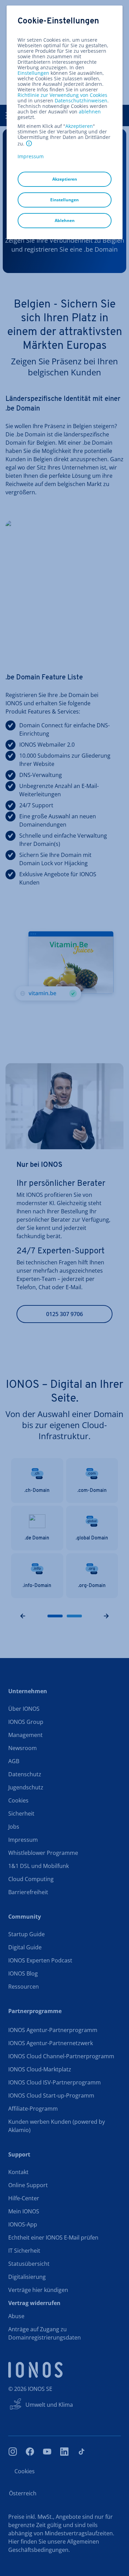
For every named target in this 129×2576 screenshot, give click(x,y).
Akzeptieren (79, 126)
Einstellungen (33, 73)
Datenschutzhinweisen (81, 100)
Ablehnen (65, 220)
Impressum (31, 156)
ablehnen (90, 112)
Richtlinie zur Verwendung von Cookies (62, 95)
